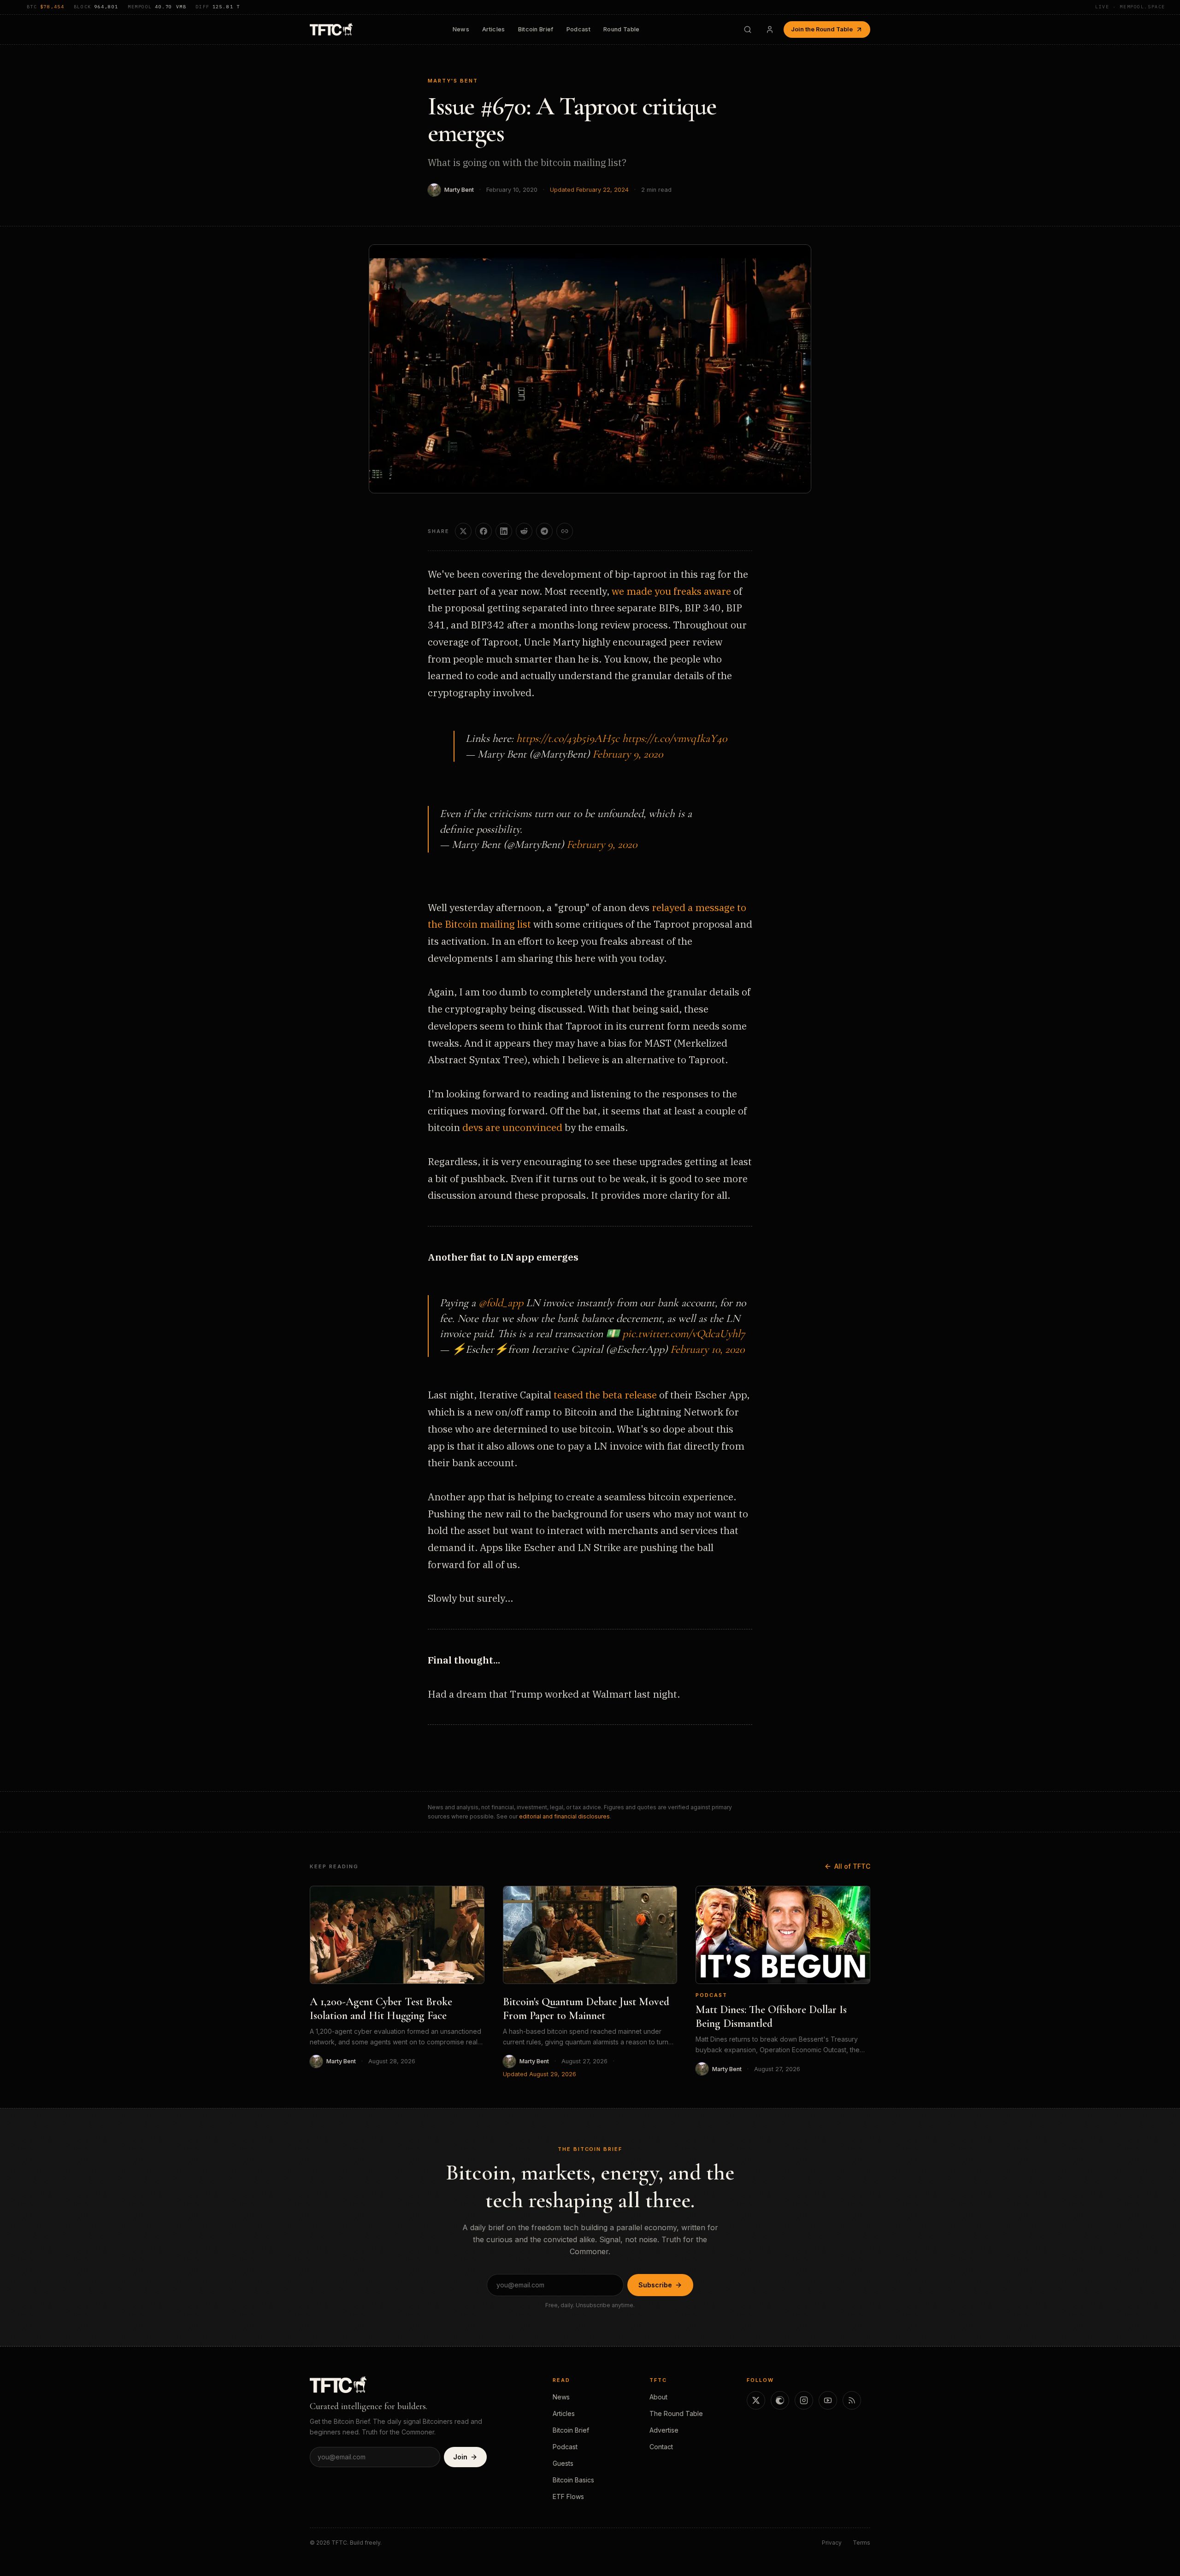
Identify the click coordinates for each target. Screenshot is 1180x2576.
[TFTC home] (331, 29)
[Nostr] (780, 2400)
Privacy (832, 2543)
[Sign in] (770, 30)
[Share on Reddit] (524, 531)
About (658, 2397)
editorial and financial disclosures (564, 1816)
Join (460, 2457)
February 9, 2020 (628, 754)
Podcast (578, 29)
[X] (756, 2400)
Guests (563, 2463)
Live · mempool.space (1130, 7)
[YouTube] (828, 2400)
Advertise (664, 2430)
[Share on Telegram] (544, 531)
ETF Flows (568, 2496)
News (461, 29)
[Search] (748, 30)
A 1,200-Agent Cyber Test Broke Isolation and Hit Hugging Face (381, 2009)
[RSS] (852, 2400)
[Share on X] (463, 531)
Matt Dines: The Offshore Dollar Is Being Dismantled (771, 2016)
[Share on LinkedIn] (504, 531)
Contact (661, 2447)
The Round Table (676, 2413)
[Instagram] (804, 2400)
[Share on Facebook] (484, 531)
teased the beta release (605, 1395)
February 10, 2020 (707, 1349)
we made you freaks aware (671, 591)
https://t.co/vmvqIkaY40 (675, 738)
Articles (494, 29)
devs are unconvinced (512, 1127)
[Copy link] (565, 531)
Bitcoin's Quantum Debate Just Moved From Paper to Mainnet (586, 2009)
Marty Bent (459, 190)
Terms (861, 2543)
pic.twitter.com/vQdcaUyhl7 (684, 1334)
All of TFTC (852, 1866)
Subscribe (655, 2285)
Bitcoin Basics (573, 2480)
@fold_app (501, 1303)
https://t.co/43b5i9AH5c (568, 738)
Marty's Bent (453, 81)
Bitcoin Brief (536, 29)
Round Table (622, 29)
